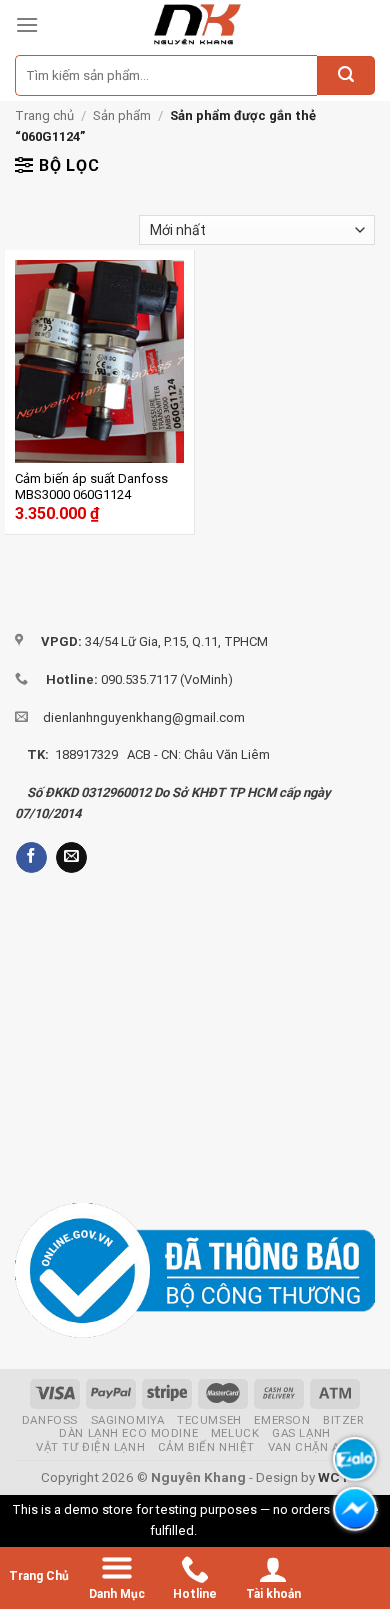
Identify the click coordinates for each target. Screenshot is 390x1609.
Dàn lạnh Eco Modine (128, 1433)
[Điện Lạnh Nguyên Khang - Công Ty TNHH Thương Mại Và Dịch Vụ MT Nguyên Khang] (196, 25)
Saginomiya (128, 1420)
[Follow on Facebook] (31, 858)
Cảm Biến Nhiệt (206, 1447)
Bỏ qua (220, 1530)
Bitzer (343, 1420)
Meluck (235, 1433)
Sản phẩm (122, 115)
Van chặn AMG (313, 1447)
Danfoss (50, 1420)
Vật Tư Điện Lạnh (90, 1447)
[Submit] (346, 76)
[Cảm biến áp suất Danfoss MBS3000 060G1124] (99, 361)
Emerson (282, 1420)
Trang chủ (44, 115)
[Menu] (27, 24)
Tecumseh (209, 1420)
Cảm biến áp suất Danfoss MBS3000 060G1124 (91, 487)
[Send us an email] (71, 858)
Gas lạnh (301, 1433)
